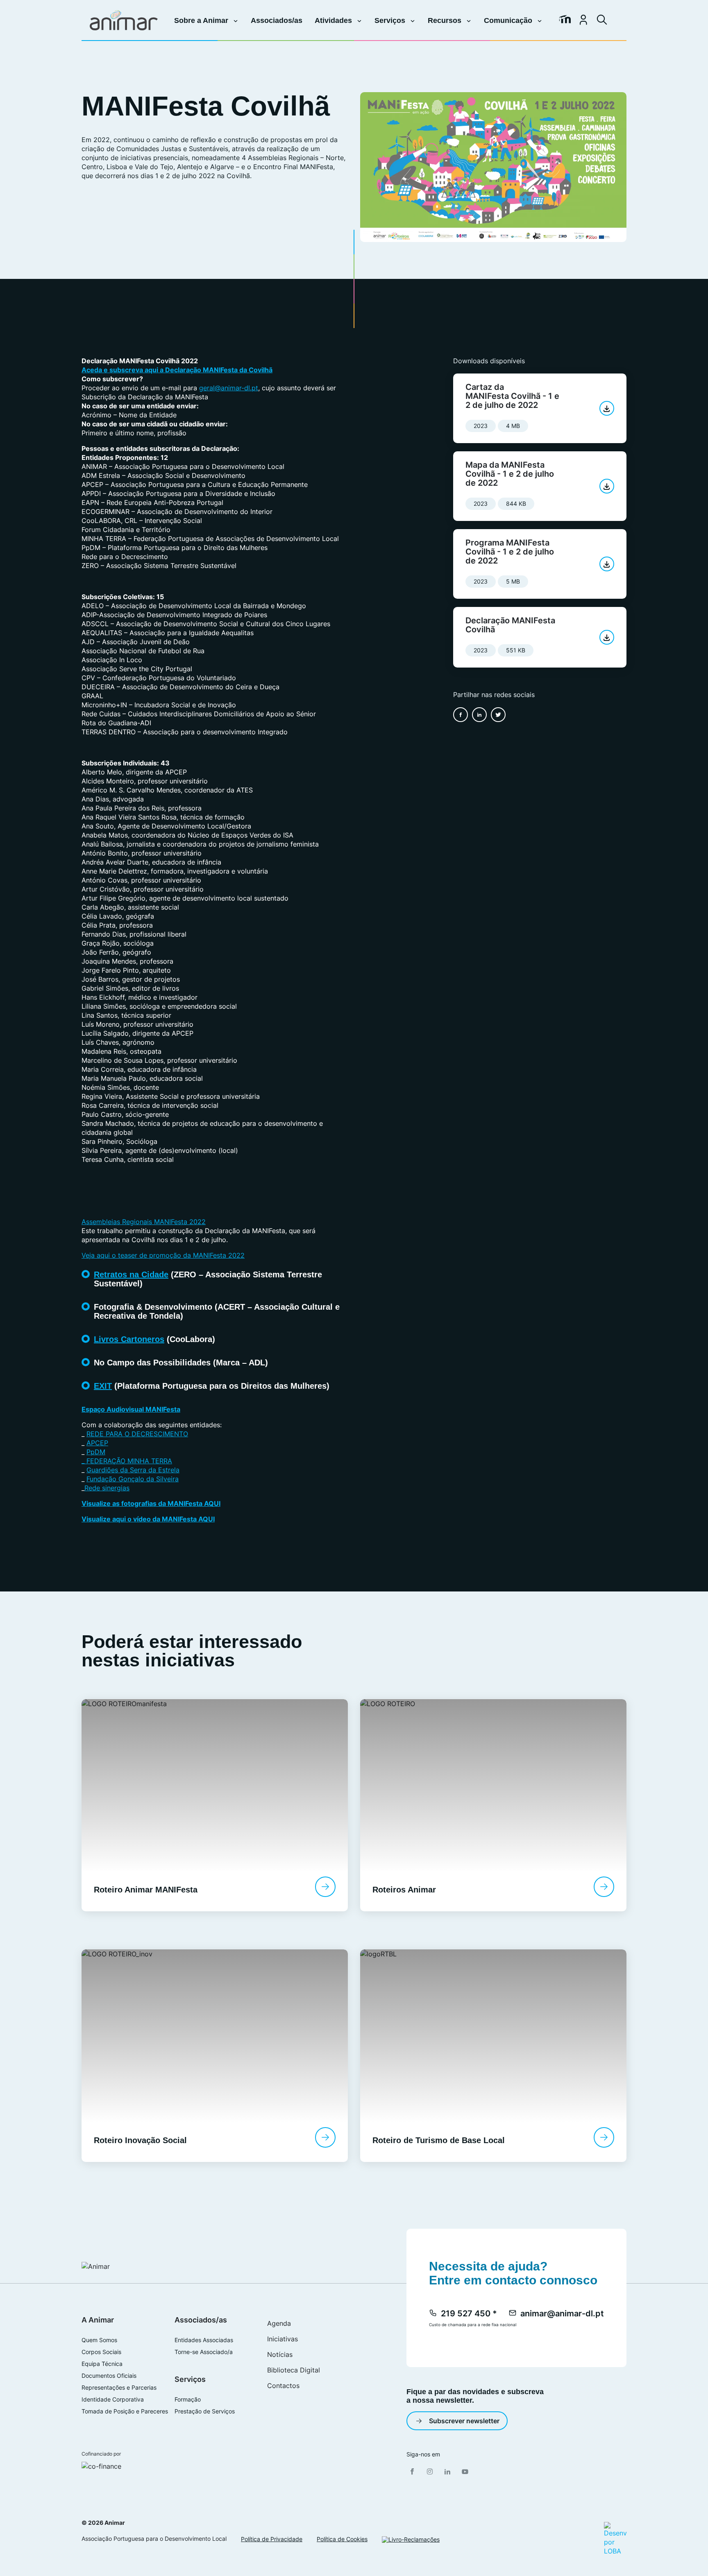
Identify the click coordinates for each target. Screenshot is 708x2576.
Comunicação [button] (509, 20)
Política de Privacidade (272, 2539)
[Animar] (124, 20)
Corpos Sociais (101, 2352)
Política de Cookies (342, 2539)
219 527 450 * (469, 2313)
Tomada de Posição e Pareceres (125, 2411)
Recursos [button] (446, 20)
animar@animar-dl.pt (562, 2313)
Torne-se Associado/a (204, 2352)
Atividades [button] (334, 20)
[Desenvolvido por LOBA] (615, 2538)
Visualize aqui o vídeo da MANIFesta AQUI (148, 1519)
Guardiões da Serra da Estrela (133, 1470)
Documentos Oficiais (109, 2376)
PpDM (96, 1452)
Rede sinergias (107, 1488)
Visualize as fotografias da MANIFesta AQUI (151, 1503)
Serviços (190, 2379)
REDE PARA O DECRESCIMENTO (137, 1434)
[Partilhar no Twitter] (498, 715)
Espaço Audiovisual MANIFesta (131, 1409)
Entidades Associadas (204, 2340)
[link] (565, 20)
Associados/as (277, 20)
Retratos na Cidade (131, 1274)
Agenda (279, 2323)
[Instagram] (430, 2472)
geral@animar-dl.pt (229, 388)
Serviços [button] (391, 20)
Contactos (283, 2386)
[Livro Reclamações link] (411, 2539)
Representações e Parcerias (119, 2388)
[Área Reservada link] (583, 20)
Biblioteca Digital (294, 2370)
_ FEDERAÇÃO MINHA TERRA (127, 1461)
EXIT (103, 1386)
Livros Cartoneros (129, 1339)
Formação (188, 2399)
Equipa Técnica (102, 2364)
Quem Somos (99, 2340)
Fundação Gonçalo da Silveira (133, 1479)
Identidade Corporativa (113, 2399)
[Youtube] (465, 2472)
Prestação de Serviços (205, 2411)
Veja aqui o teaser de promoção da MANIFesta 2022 (163, 1255)
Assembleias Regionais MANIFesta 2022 (144, 1222)
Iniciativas (283, 2339)
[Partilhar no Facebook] (461, 715)
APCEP (97, 1443)
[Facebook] (412, 2472)
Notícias (280, 2354)
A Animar (98, 2320)
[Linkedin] (447, 2472)
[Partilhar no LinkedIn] (479, 715)
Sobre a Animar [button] (202, 20)
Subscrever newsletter (464, 2421)
